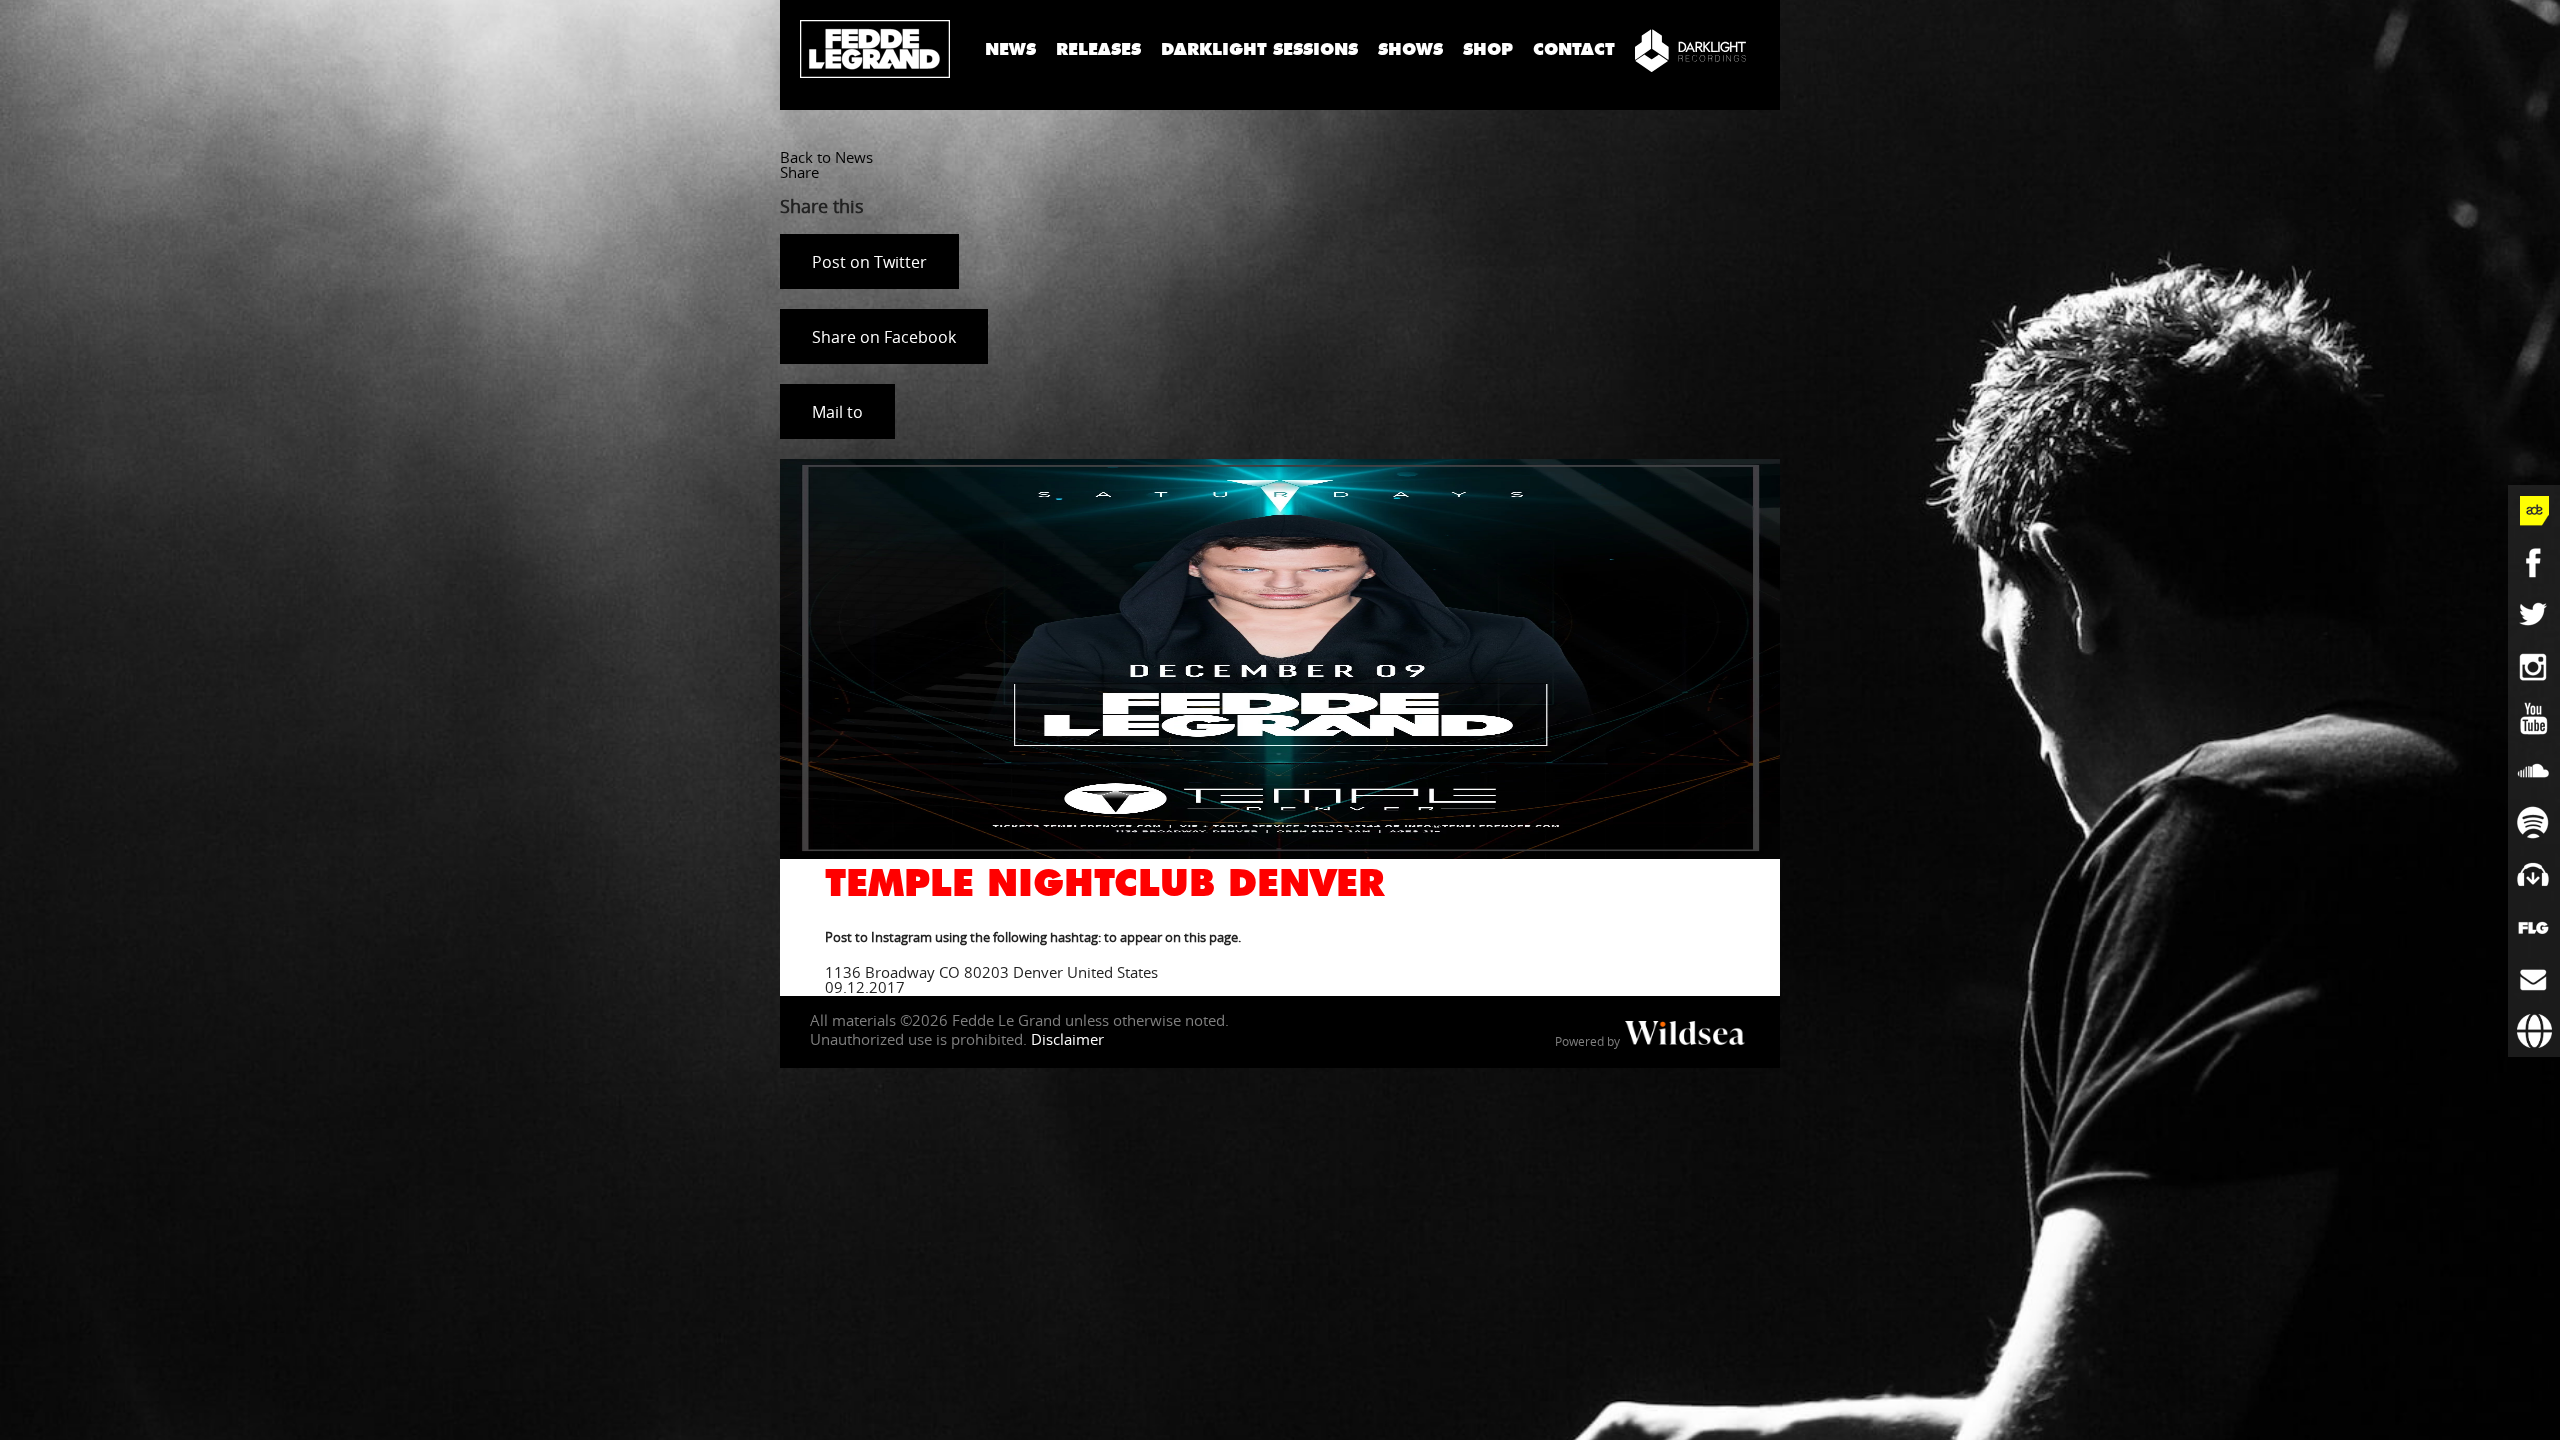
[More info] (2534, 927)
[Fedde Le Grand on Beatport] (2534, 875)
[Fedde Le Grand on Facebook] (2534, 563)
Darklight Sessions (1259, 49)
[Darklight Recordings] (1690, 50)
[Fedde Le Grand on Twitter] (2534, 615)
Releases (1098, 49)
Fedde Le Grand (875, 49)
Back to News (826, 157)
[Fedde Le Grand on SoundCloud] (2534, 771)
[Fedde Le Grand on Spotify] (2534, 823)
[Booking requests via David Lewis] (2534, 1031)
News (1010, 49)
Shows (1410, 49)
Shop (1488, 49)
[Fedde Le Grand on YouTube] (2534, 719)
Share (799, 172)
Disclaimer (1067, 1039)
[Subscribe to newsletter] (2534, 979)
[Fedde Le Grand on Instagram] (2534, 667)
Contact (1574, 49)
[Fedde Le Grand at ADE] (2534, 511)
